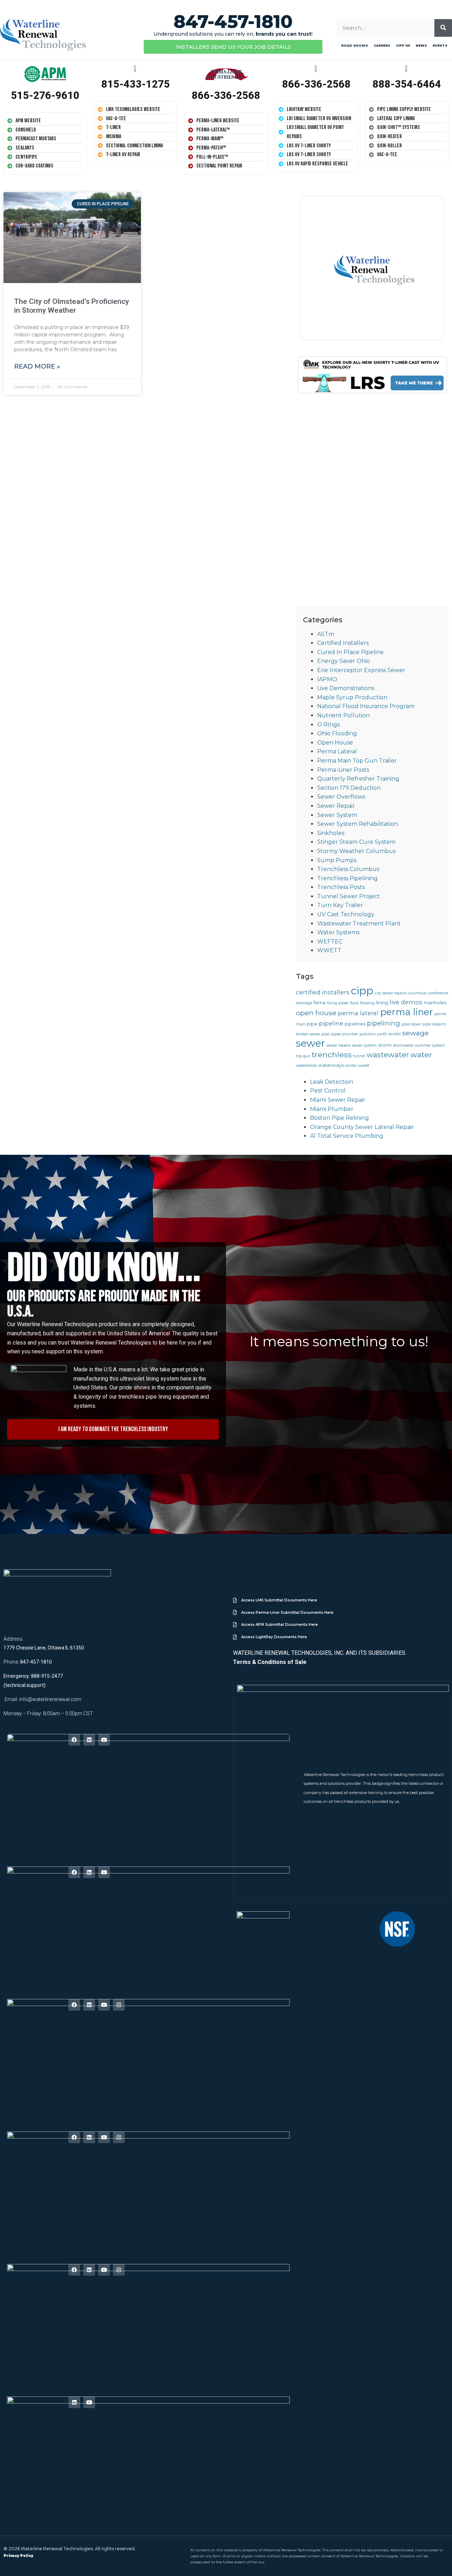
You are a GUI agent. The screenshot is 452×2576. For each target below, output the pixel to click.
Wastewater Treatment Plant (359, 924)
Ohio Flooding (337, 733)
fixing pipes (338, 1003)
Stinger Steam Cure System (356, 842)
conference (438, 993)
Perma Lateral (337, 751)
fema (320, 1002)
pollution (368, 1034)
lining (382, 1002)
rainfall (394, 1034)
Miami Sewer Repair (338, 1100)
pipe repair (411, 1024)
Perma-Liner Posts (343, 770)
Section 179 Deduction (349, 788)
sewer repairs (339, 1045)
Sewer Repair (336, 806)
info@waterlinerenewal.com (50, 1699)
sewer (311, 1043)
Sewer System (337, 815)
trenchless (332, 1054)
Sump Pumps (337, 860)
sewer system (364, 1045)
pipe (312, 1024)
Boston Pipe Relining (340, 1118)
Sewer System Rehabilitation (358, 824)
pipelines (355, 1024)
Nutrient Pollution (343, 715)
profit (382, 1034)
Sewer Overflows (341, 797)
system (439, 1045)
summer (423, 1045)
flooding (367, 1003)
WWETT (329, 950)
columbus (417, 993)
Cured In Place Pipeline (350, 652)
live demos (406, 1002)
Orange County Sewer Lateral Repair (362, 1127)
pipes (336, 1034)
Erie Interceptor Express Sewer (361, 670)
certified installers (323, 992)
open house (316, 1013)
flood (354, 1003)
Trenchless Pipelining (347, 878)
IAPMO (327, 679)
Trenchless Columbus (348, 869)
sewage (415, 1033)
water (421, 1054)
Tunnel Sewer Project (349, 896)
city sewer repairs (391, 993)
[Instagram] (119, 2005)
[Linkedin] (89, 1740)
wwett (364, 1066)
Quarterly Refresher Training (358, 779)
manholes (435, 1002)
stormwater (403, 1045)
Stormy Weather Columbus (356, 851)
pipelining (383, 1023)
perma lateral (358, 1013)
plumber (350, 1034)
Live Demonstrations (346, 688)
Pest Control (328, 1091)
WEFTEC (330, 942)
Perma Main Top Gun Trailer (357, 761)
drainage (304, 1003)
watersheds (306, 1066)
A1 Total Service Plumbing (347, 1136)
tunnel (359, 1056)
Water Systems (338, 932)
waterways (331, 1065)
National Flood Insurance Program (366, 706)
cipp (362, 991)
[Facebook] (74, 1740)
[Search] (443, 28)
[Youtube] (104, 1740)
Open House (335, 743)
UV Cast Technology (346, 914)
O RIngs (328, 725)
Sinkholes (331, 833)
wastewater (388, 1055)
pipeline (331, 1023)
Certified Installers (343, 643)
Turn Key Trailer (340, 905)
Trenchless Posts (341, 887)
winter (351, 1066)
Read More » (37, 366)
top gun (303, 1056)
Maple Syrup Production (352, 697)
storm (385, 1045)
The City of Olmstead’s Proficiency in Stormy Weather (72, 306)
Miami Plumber (332, 1109)
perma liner (406, 1012)
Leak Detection (332, 1082)
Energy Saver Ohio (344, 661)
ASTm (326, 634)
